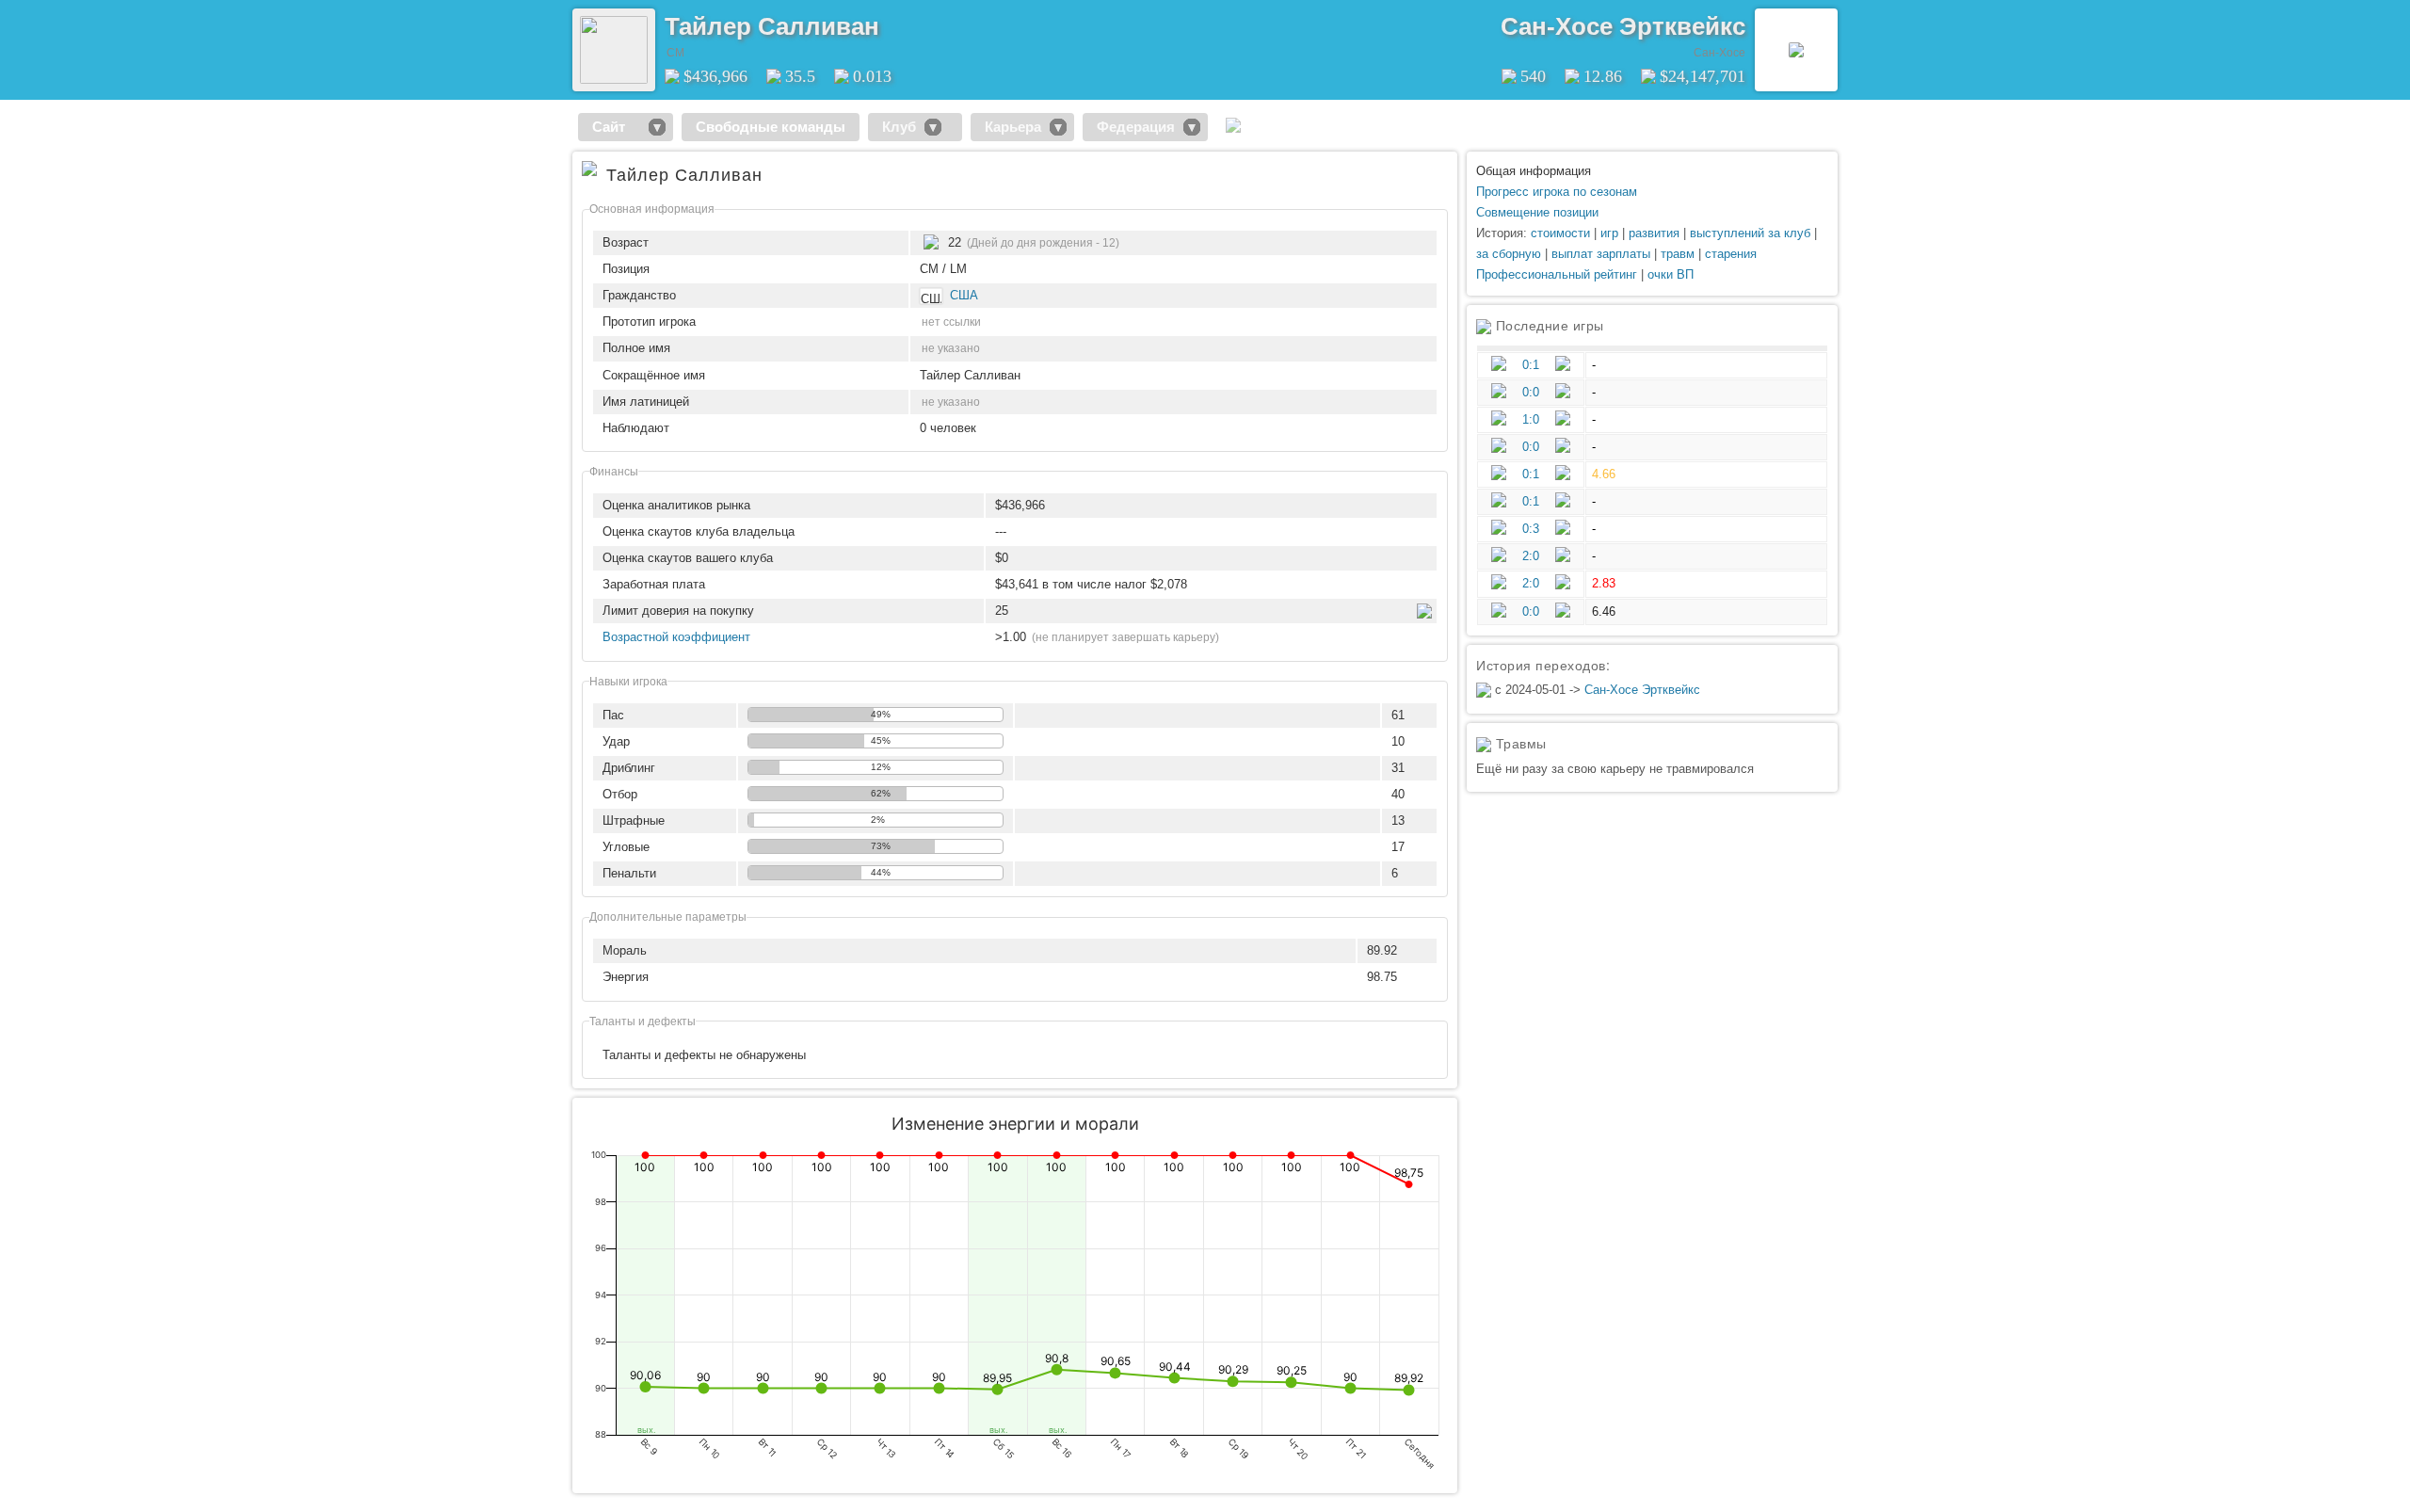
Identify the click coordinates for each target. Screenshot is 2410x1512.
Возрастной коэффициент (676, 637)
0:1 (1531, 365)
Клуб (899, 127)
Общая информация (1534, 171)
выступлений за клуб (1750, 233)
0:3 (1531, 529)
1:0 (1531, 419)
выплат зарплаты (1601, 254)
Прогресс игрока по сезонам (1557, 192)
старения (1731, 254)
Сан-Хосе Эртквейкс (1623, 26)
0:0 (1531, 392)
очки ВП (1671, 274)
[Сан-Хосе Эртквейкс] (1796, 50)
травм (1678, 254)
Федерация (1136, 127)
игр (1609, 233)
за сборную (1509, 254)
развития (1654, 233)
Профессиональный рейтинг (1557, 274)
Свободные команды (771, 127)
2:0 (1531, 556)
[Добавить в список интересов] (892, 20)
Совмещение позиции (1537, 212)
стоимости (1560, 233)
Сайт (616, 127)
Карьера (1013, 127)
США (964, 295)
